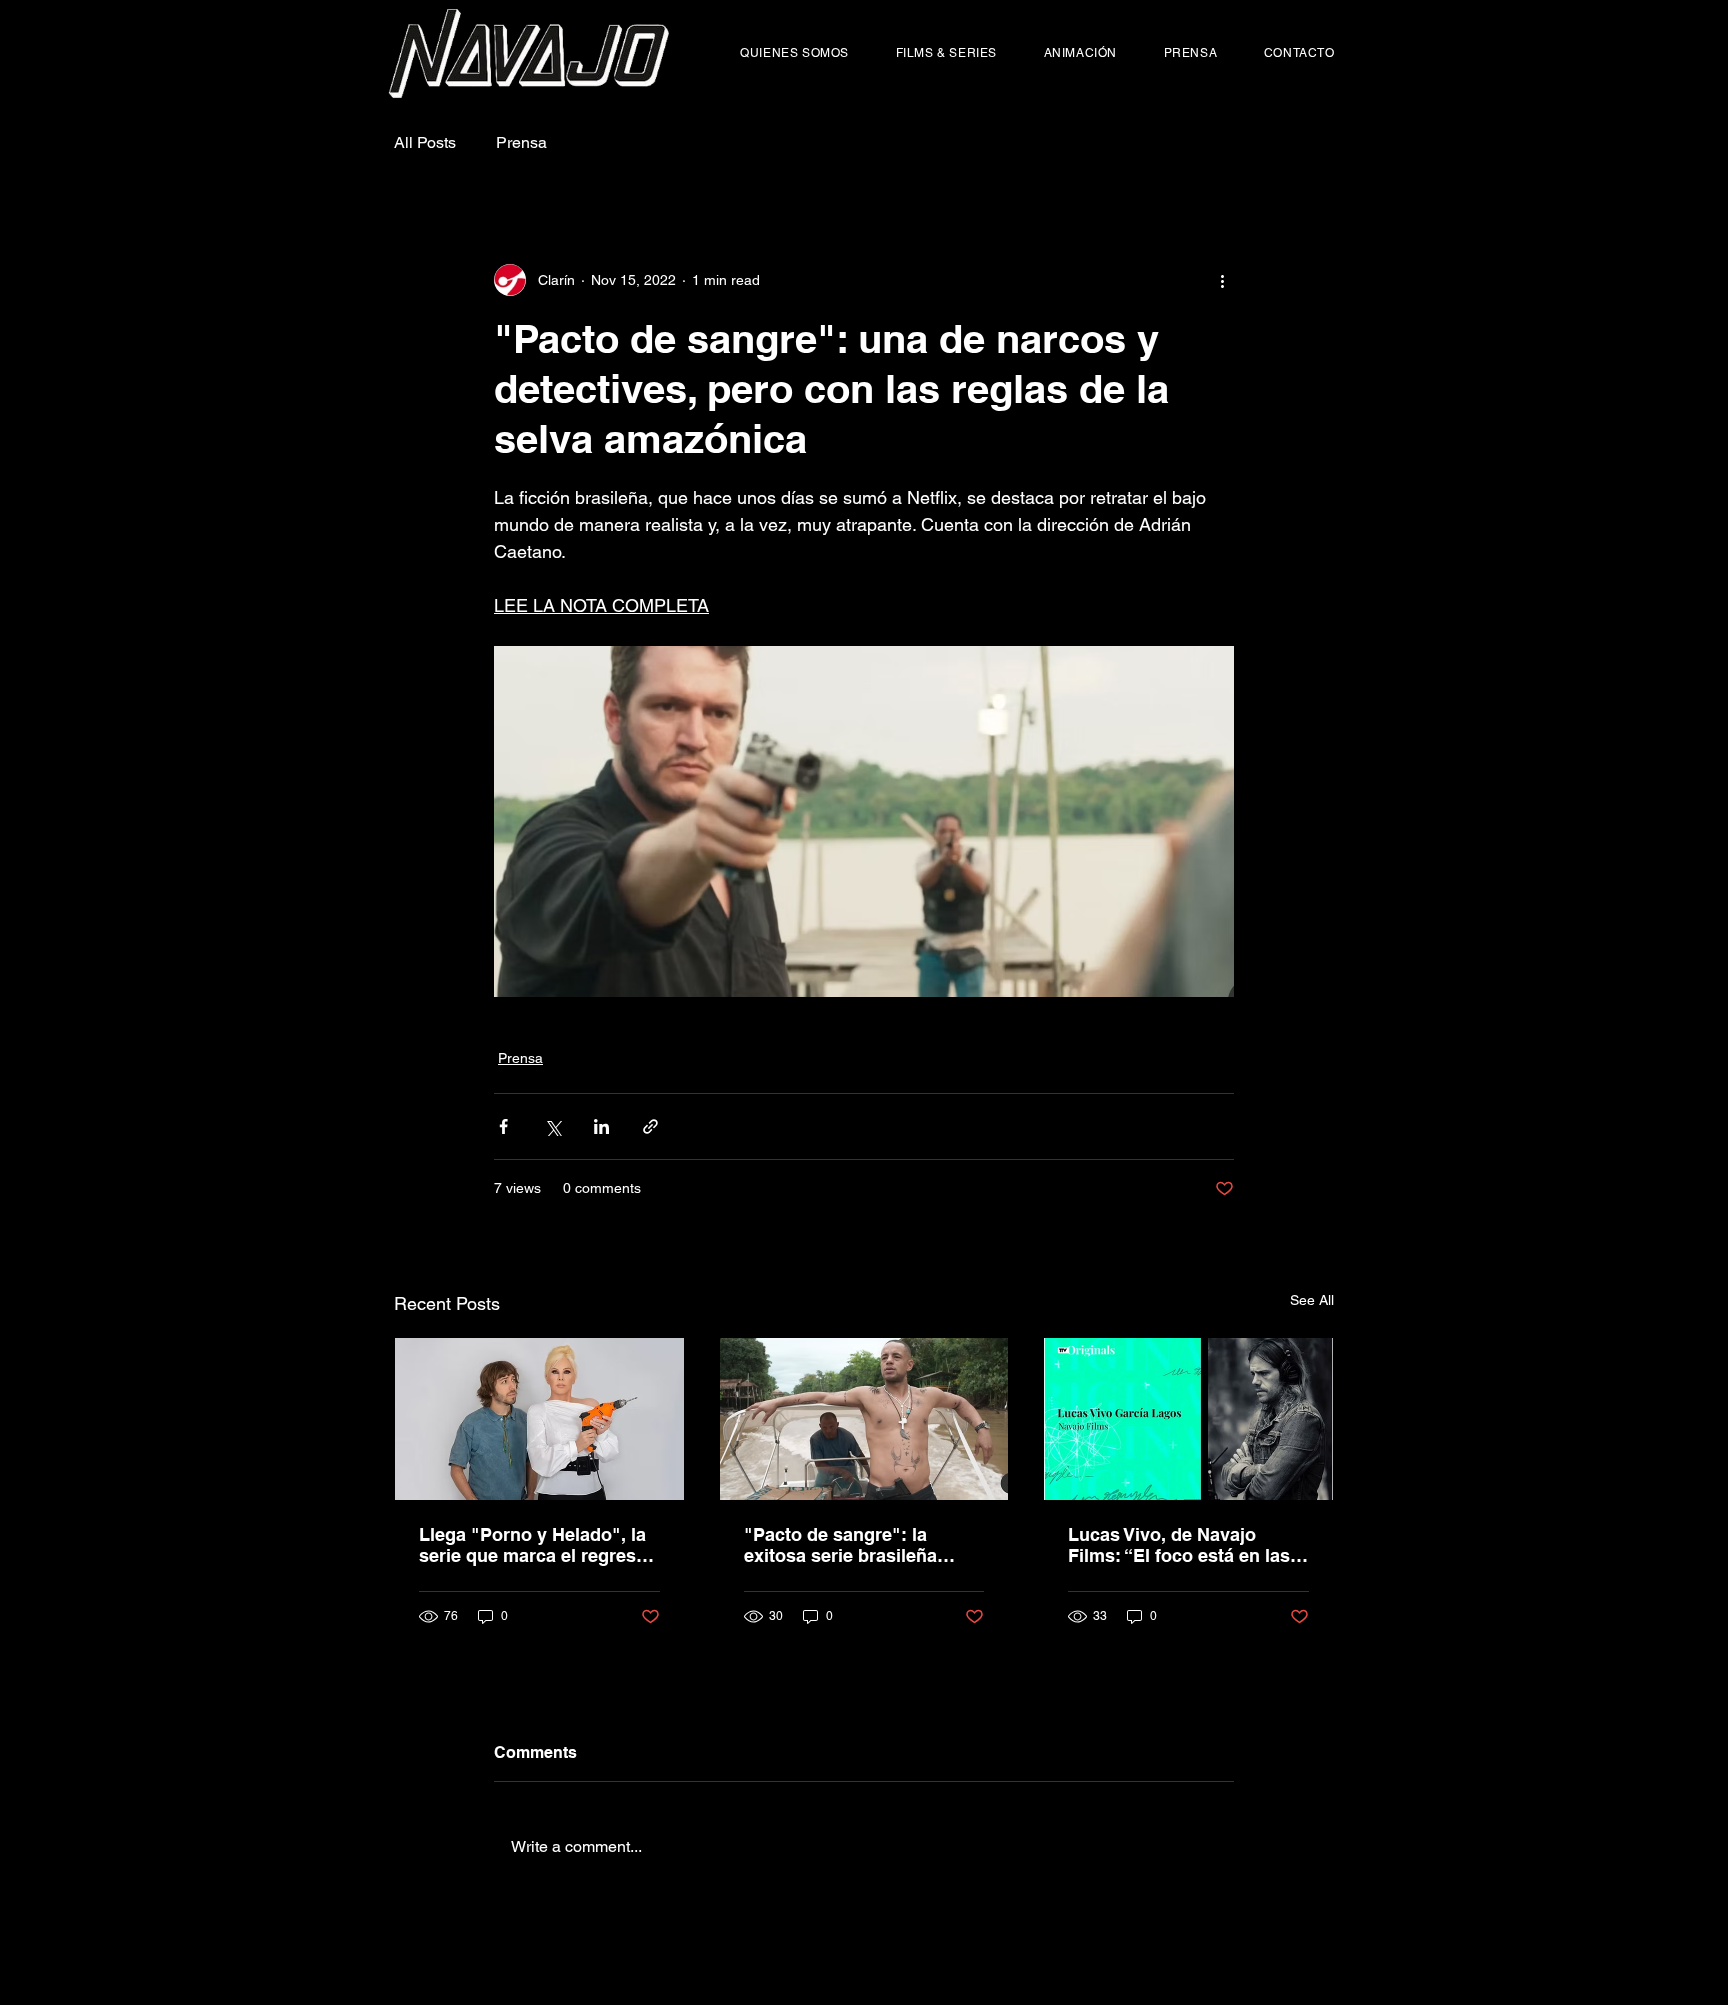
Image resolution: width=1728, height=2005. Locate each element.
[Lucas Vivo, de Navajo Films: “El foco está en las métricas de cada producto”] (1188, 1419)
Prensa (521, 142)
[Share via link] (650, 1126)
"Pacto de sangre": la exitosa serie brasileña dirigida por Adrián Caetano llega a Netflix (862, 1545)
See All (1312, 1300)
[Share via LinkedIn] (601, 1126)
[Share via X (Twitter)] (552, 1126)
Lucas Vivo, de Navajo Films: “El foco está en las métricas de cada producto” (1187, 1545)
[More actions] (1222, 280)
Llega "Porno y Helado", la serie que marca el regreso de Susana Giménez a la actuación (533, 1545)
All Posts (425, 142)
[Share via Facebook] (503, 1126)
